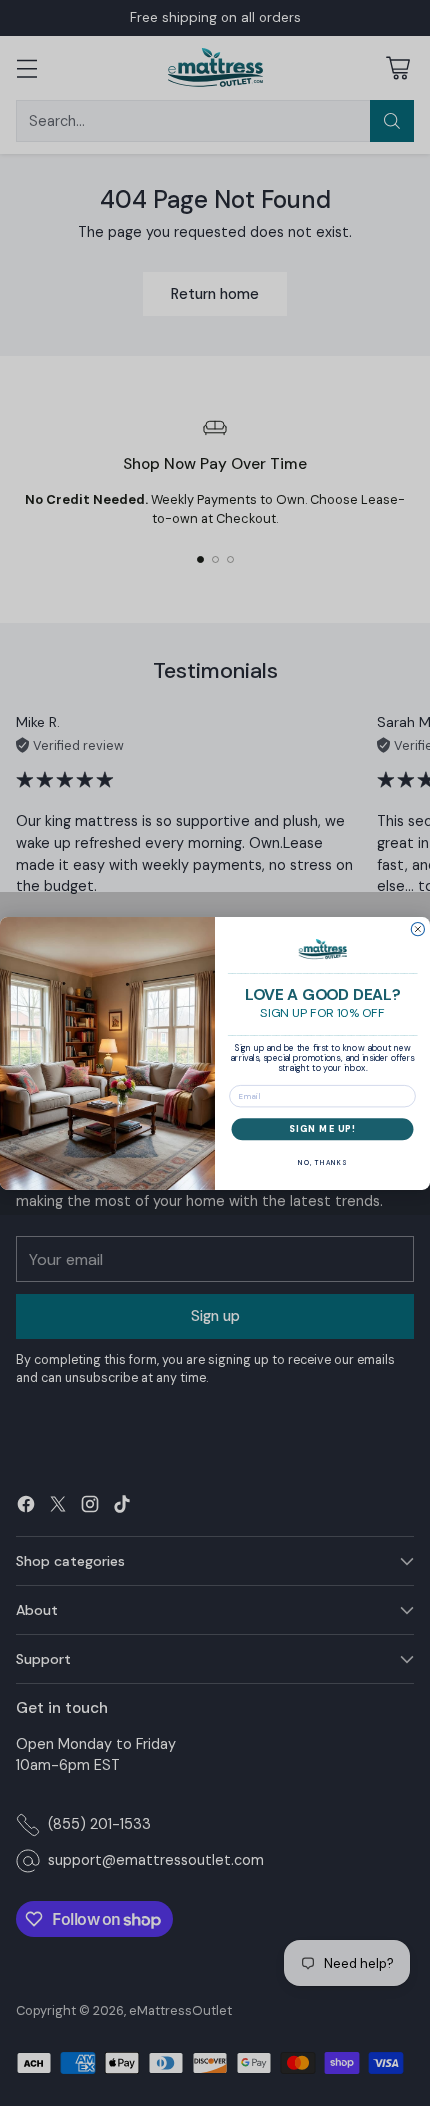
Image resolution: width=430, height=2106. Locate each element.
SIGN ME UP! (322, 1129)
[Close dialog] (417, 928)
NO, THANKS (322, 1161)
